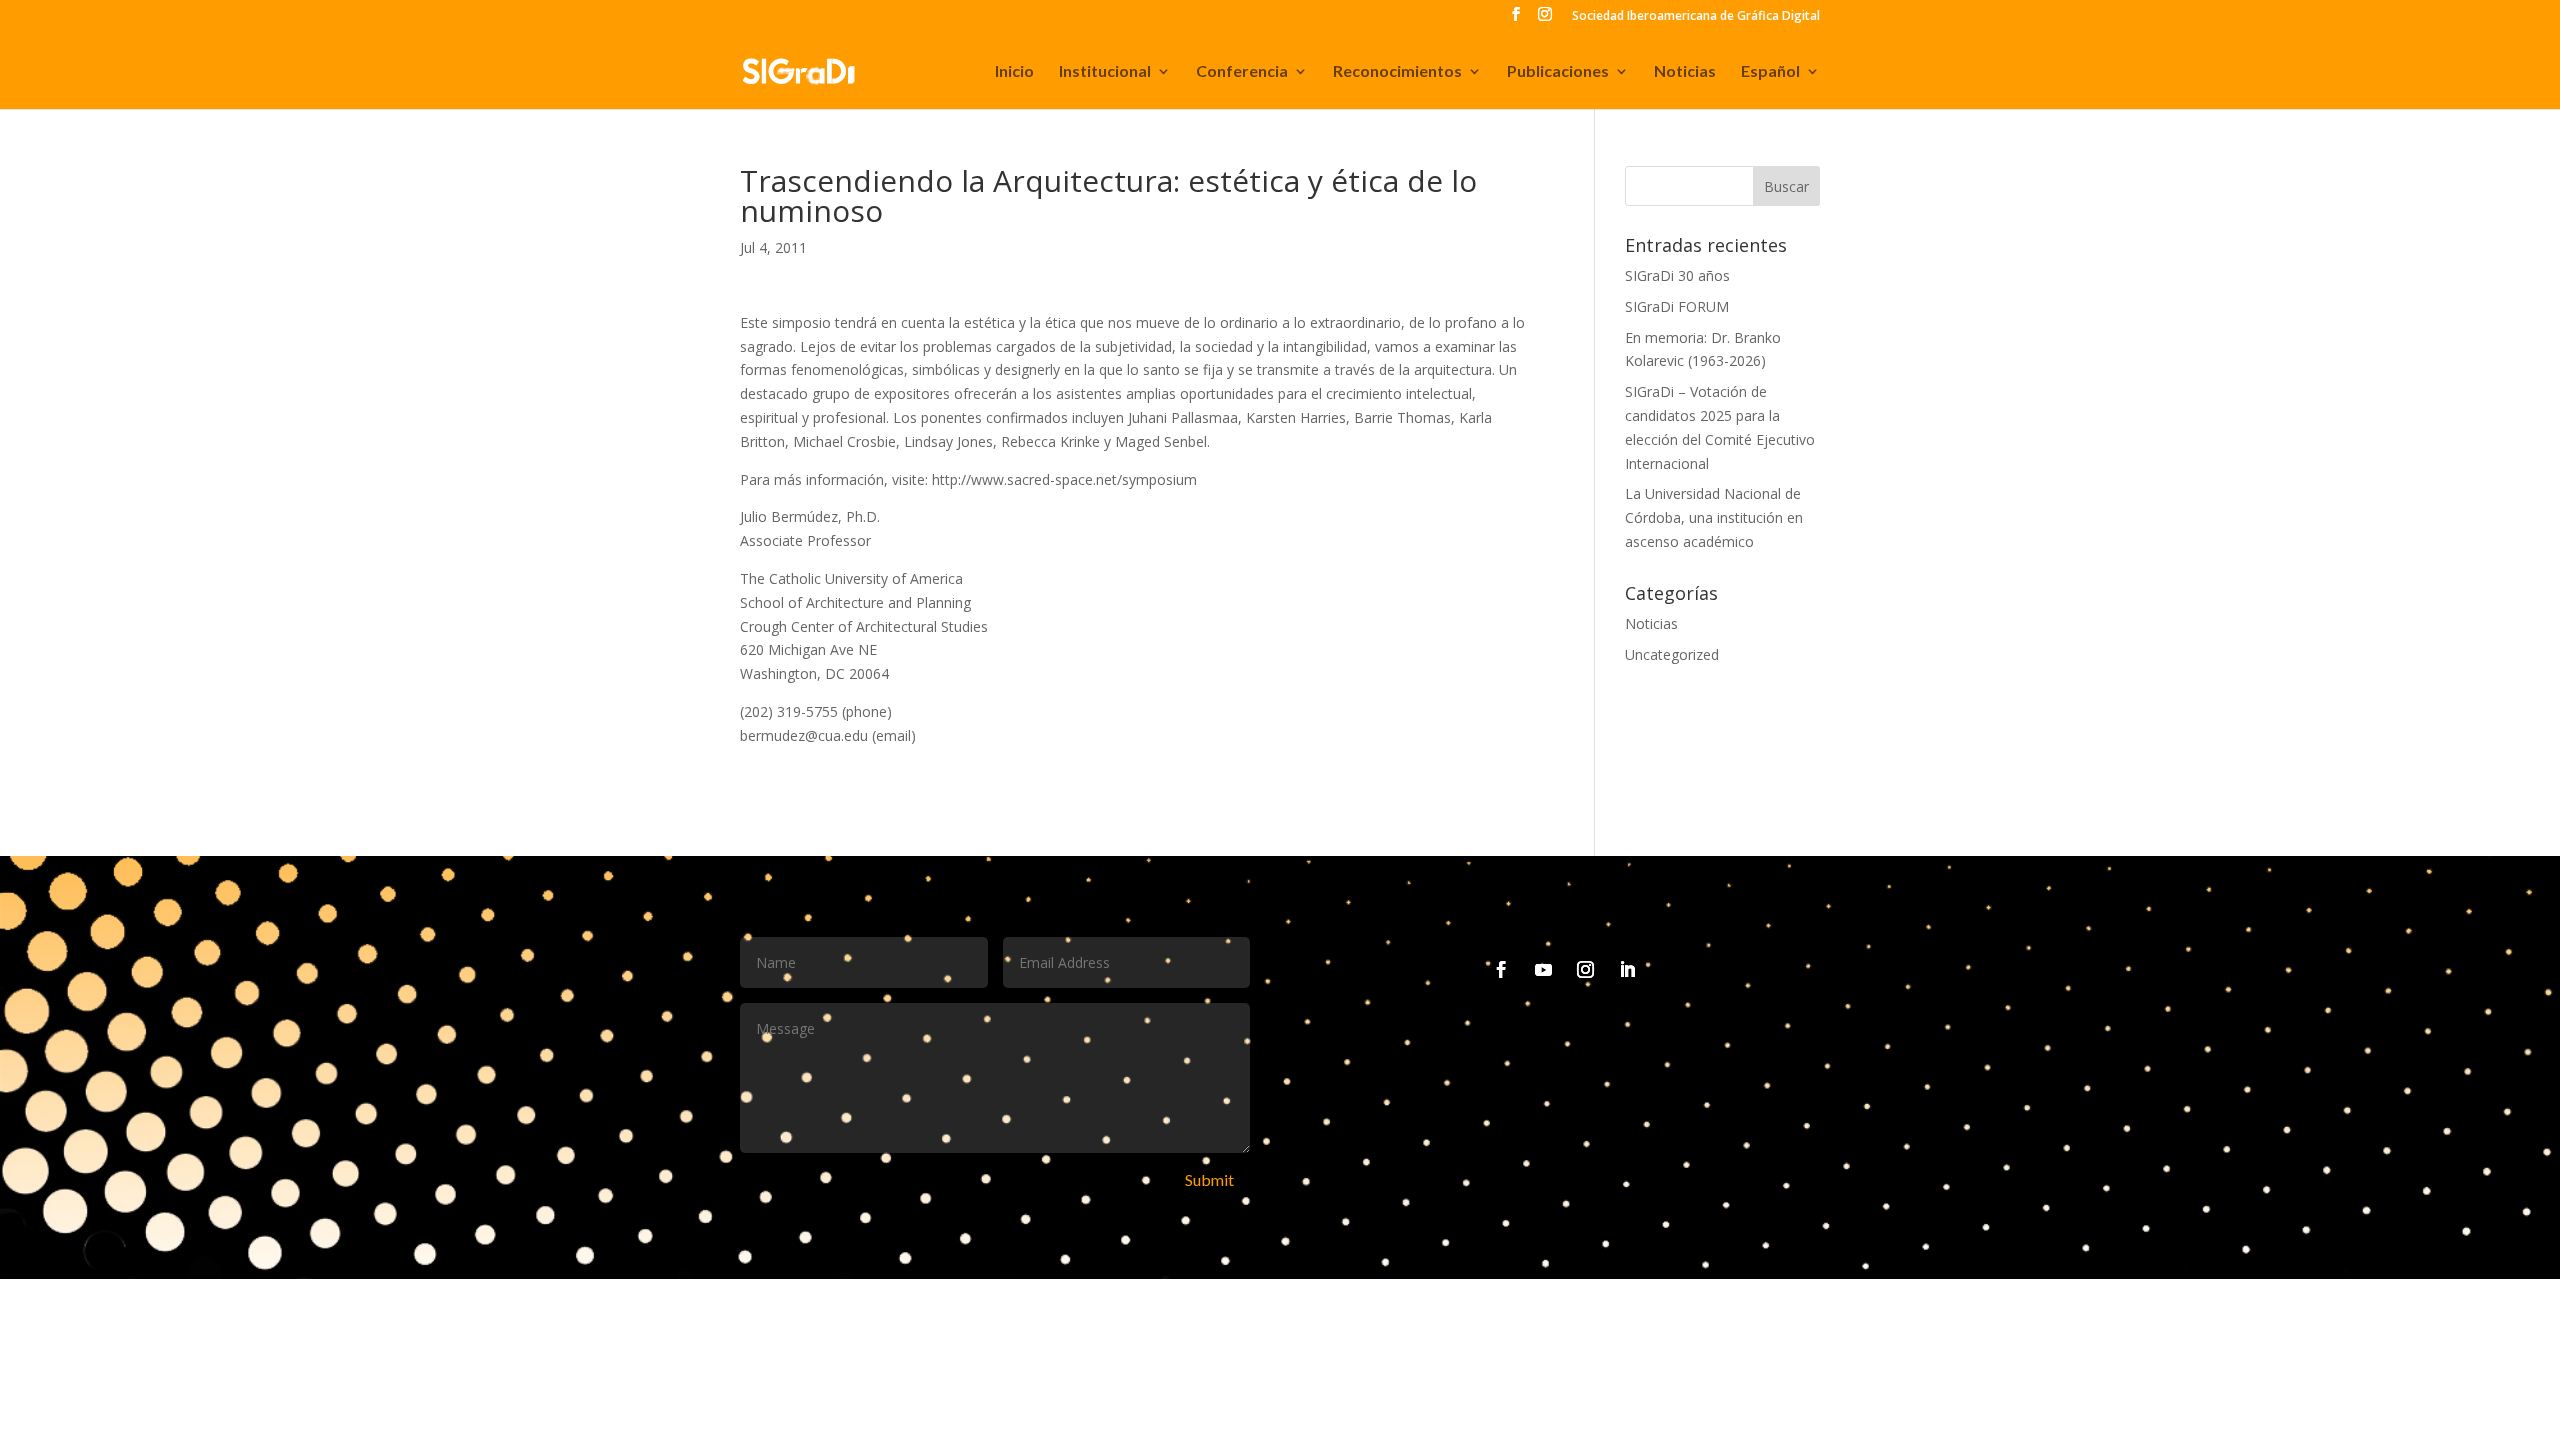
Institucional (1105, 72)
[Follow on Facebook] (1502, 970)
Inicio (1014, 72)
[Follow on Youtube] (1544, 970)
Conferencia (1242, 72)
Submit (1209, 1179)
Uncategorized (1672, 654)
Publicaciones (1558, 72)
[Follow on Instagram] (1586, 970)
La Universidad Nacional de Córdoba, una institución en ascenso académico (1714, 517)
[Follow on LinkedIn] (1628, 970)
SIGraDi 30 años (1677, 275)
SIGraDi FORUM (1677, 306)
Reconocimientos (1397, 72)
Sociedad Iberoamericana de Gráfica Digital (1696, 17)
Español (1770, 72)
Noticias (1685, 72)
